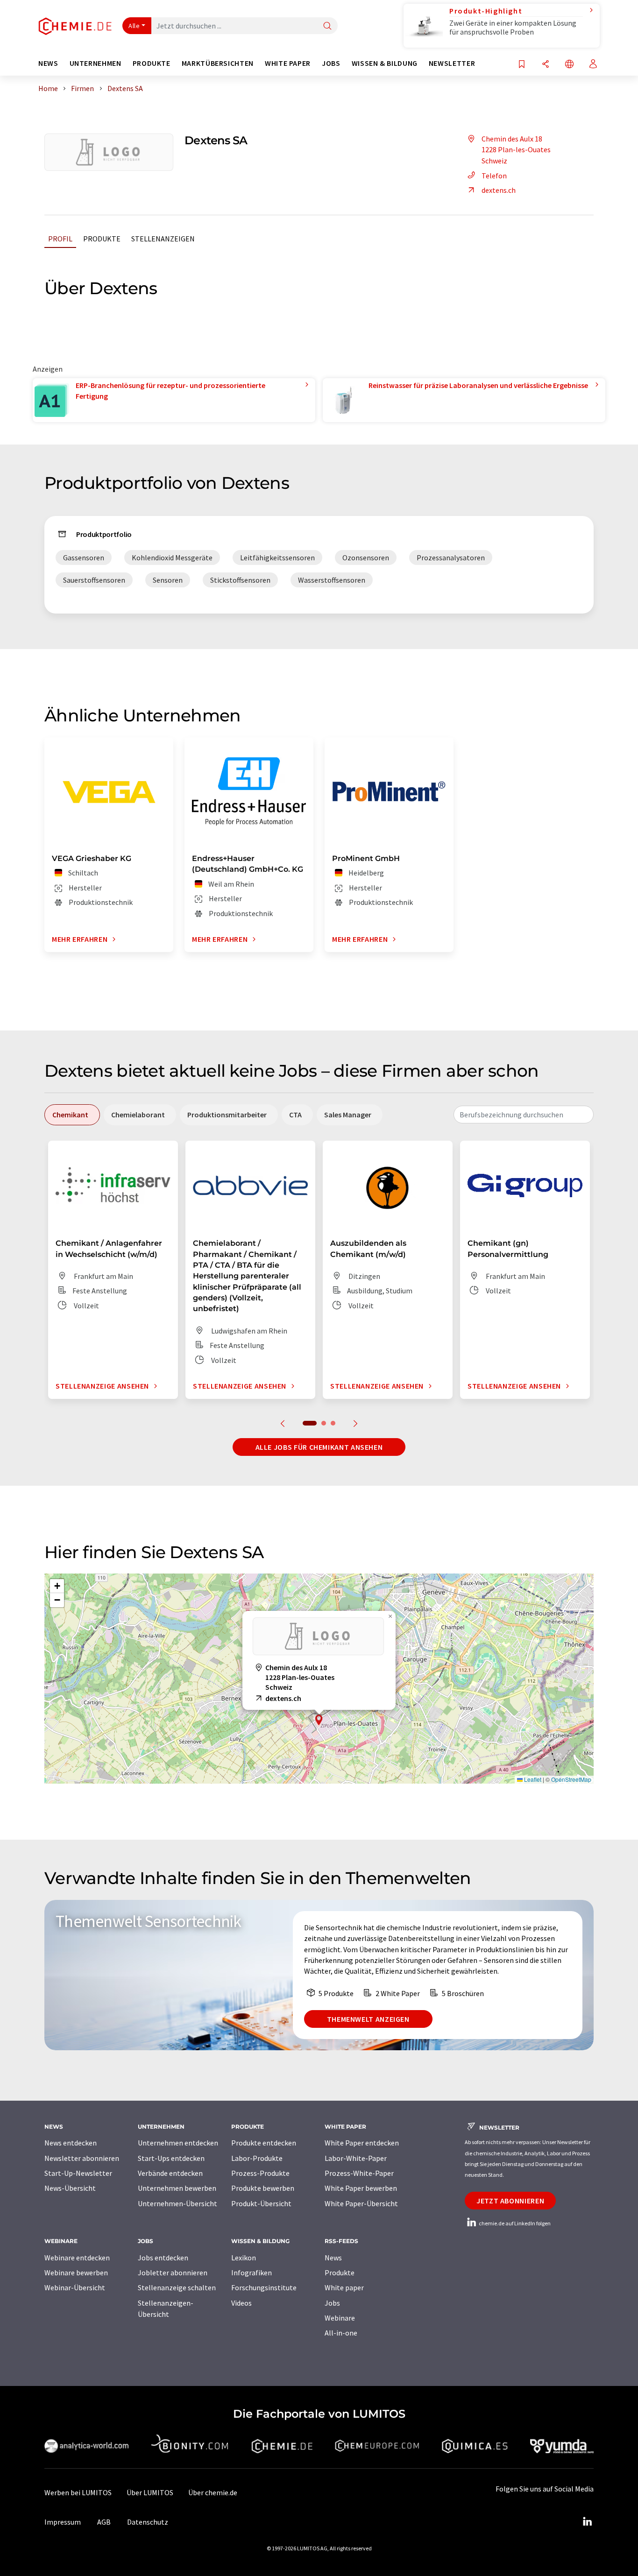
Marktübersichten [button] (218, 63)
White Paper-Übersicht (361, 2203)
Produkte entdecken (264, 2143)
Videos (241, 2303)
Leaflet (532, 1779)
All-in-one (341, 2333)
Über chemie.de (213, 2492)
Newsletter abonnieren (82, 2158)
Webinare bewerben (76, 2273)
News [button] (48, 63)
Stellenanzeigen (163, 239)
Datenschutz (148, 2522)
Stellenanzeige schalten (177, 2287)
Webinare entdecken (77, 2258)
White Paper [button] (288, 63)
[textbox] (524, 1115)
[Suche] (327, 26)
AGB (104, 2522)
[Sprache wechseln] (569, 65)
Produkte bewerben (263, 2188)
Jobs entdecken (163, 2258)
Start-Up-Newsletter (78, 2173)
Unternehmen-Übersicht (177, 2203)
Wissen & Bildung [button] (385, 63)
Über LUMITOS (150, 2492)
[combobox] (524, 1115)
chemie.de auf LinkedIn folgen (514, 2223)
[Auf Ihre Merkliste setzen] (522, 65)
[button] (319, 1720)
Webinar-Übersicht (75, 2287)
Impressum (63, 2522)
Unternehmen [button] (96, 63)
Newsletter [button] (452, 63)
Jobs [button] (331, 63)
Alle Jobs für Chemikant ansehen (319, 1447)
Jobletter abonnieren (173, 2273)
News (333, 2258)
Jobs (332, 2303)
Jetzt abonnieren (510, 2201)
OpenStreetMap (571, 1779)
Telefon (494, 176)
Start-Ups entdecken (171, 2158)
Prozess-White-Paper (359, 2173)
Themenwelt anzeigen (368, 2019)
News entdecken (71, 2143)
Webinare (340, 2318)
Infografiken (252, 2273)
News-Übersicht (70, 2188)
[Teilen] (546, 65)
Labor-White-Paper (356, 2158)
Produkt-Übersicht (261, 2203)
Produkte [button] (152, 63)
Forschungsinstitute (264, 2287)
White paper (344, 2287)
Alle (134, 26)
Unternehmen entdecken (178, 2143)
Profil (60, 239)
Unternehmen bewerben (177, 2188)
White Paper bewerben (361, 2188)
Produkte (102, 239)
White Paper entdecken (362, 2143)
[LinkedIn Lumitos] (587, 2522)
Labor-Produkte (257, 2158)
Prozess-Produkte (260, 2173)
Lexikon (244, 2258)
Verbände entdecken (170, 2173)
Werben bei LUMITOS (78, 2492)
